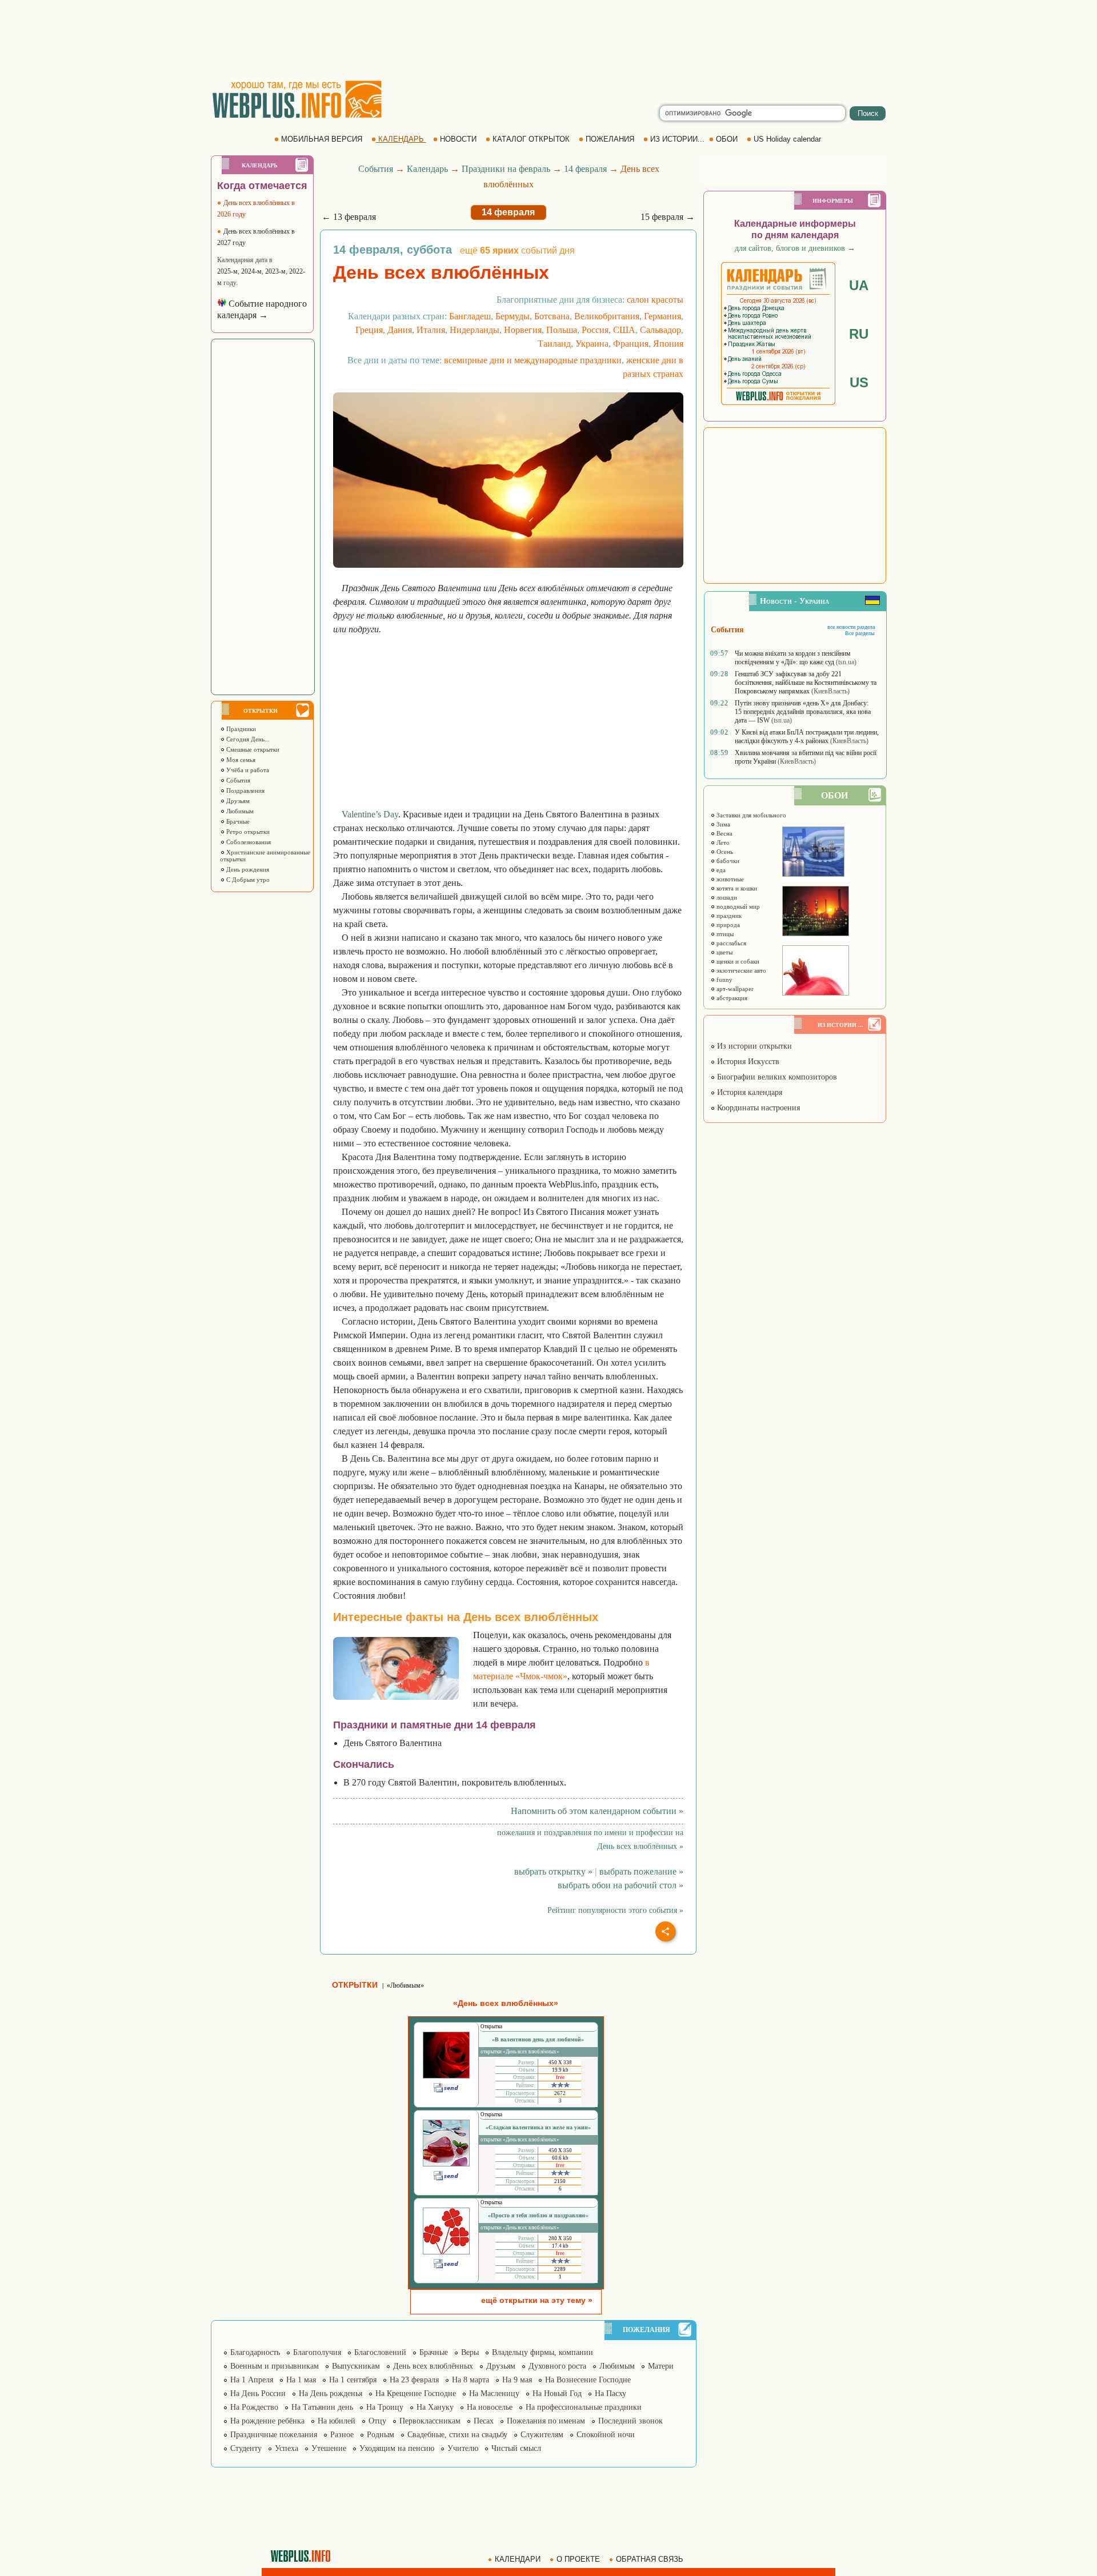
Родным (381, 2435)
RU (859, 334)
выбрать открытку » (553, 1871)
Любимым (239, 811)
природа (727, 925)
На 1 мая (301, 2380)
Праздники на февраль (506, 169)
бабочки (727, 861)
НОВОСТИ (458, 139)
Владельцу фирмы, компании (543, 2352)
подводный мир (737, 906)
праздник (728, 916)
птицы (724, 934)
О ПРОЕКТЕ (578, 2559)
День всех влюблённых (433, 2366)
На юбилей (337, 2421)
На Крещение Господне (416, 2394)
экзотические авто (740, 970)
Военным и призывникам (275, 2366)
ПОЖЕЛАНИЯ (610, 139)
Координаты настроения (757, 1108)
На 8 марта (471, 2380)
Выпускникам (356, 2366)
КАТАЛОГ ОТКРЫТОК (531, 139)
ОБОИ (727, 139)
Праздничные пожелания (274, 2435)
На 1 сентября (353, 2380)
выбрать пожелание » (641, 1871)
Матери (661, 2366)
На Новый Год (557, 2394)
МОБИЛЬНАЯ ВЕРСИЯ (322, 139)
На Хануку (435, 2407)
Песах (484, 2421)
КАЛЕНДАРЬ (401, 139)
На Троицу (385, 2407)
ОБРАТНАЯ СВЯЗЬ (650, 2559)
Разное (342, 2435)
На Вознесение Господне (588, 2380)
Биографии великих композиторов (776, 1077)
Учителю (463, 2448)
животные (729, 879)
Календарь (427, 169)
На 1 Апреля (252, 2380)
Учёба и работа (247, 770)
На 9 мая (517, 2380)
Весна (724, 833)
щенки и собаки (737, 961)
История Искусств (747, 1062)
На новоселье (490, 2407)
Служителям (542, 2435)
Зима (722, 824)
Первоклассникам (430, 2421)
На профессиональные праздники (584, 2407)
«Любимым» (405, 1985)
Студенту (246, 2448)
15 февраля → (668, 217)
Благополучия (317, 2352)
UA (859, 285)
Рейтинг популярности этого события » (615, 1910)
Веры (470, 2352)
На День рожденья (331, 2394)
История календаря (748, 1092)
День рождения (247, 869)
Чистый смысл (516, 2448)
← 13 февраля (349, 217)
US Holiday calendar (787, 139)
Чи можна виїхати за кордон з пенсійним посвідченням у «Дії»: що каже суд (793, 658)
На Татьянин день (322, 2407)
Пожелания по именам (546, 2421)
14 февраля (585, 169)
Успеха (287, 2448)
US (859, 382)
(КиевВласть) (830, 691)
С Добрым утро (247, 880)
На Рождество (254, 2407)
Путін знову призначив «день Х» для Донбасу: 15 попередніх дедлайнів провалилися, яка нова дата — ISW (803, 712)
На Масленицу (494, 2394)
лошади (726, 897)
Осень (724, 852)
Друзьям (237, 801)
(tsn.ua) (846, 662)
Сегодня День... (247, 739)
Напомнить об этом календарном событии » (597, 1811)
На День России (258, 2394)
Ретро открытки (247, 832)
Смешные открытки (252, 749)
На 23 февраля (414, 2380)
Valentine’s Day (370, 814)
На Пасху (610, 2394)
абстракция (731, 998)
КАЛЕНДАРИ (518, 2559)
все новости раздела (851, 627)
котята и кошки (736, 888)
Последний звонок (630, 2421)
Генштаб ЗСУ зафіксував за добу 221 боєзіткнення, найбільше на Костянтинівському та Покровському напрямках (806, 683)
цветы (724, 952)
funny (724, 980)
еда (720, 870)
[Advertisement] (548, 40)
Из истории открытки (753, 1046)
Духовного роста (557, 2366)
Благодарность (255, 2352)
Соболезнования (248, 842)
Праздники (240, 729)
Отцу (377, 2421)
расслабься (730, 943)
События (237, 780)
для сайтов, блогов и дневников (795, 248)
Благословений (380, 2352)
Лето (722, 842)
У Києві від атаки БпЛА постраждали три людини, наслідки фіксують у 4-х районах (807, 737)
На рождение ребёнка (267, 2421)
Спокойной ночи (606, 2435)
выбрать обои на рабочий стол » (620, 1885)
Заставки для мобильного (750, 815)
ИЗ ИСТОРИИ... (677, 139)
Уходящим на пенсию (397, 2448)
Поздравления (245, 791)
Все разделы (860, 633)
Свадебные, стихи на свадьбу (457, 2435)
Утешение (329, 2448)
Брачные (237, 821)
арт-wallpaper (734, 989)
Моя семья (240, 760)
